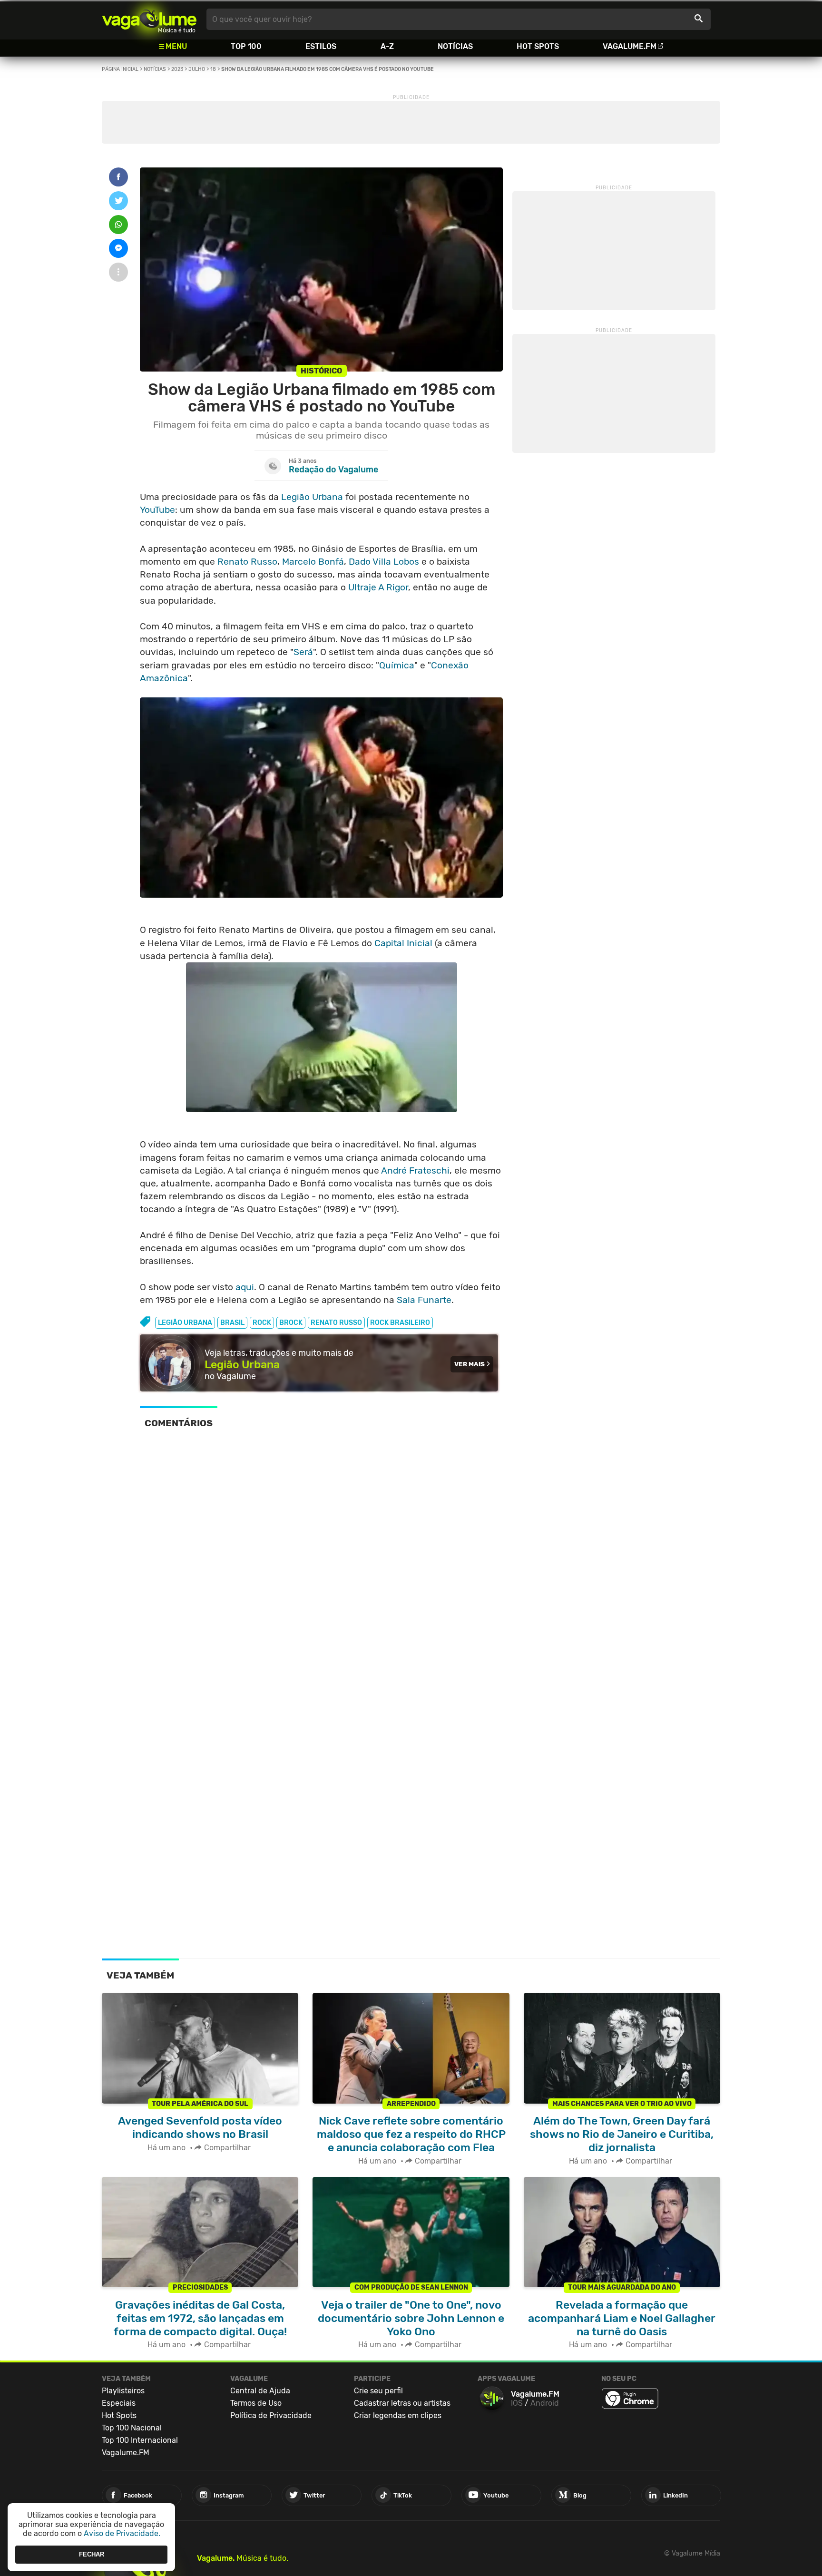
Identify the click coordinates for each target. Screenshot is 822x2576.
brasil (232, 1323)
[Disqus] (321, 1568)
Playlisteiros (123, 2391)
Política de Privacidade (271, 2415)
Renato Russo (247, 562)
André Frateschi (415, 1170)
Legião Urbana (312, 497)
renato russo (336, 1323)
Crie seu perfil (378, 2391)
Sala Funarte (424, 1300)
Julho (197, 69)
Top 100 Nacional (132, 2428)
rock (262, 1323)
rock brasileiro (400, 1323)
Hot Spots (538, 46)
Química (397, 665)
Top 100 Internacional (140, 2440)
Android (545, 2403)
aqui (245, 1287)
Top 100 (246, 46)
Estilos (321, 46)
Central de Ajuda (260, 2391)
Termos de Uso (256, 2403)
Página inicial (120, 69)
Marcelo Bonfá (313, 562)
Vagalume (149, 19)
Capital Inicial (403, 943)
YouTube (157, 510)
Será (303, 652)
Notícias (455, 46)
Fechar (92, 2554)
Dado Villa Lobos (384, 562)
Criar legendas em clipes (398, 2415)
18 (213, 69)
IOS (517, 2403)
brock (291, 1323)
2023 (177, 69)
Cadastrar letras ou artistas (402, 2403)
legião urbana (185, 1323)
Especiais (119, 2403)
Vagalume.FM (630, 46)
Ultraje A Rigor (378, 587)
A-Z (387, 46)
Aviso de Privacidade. (122, 2533)
